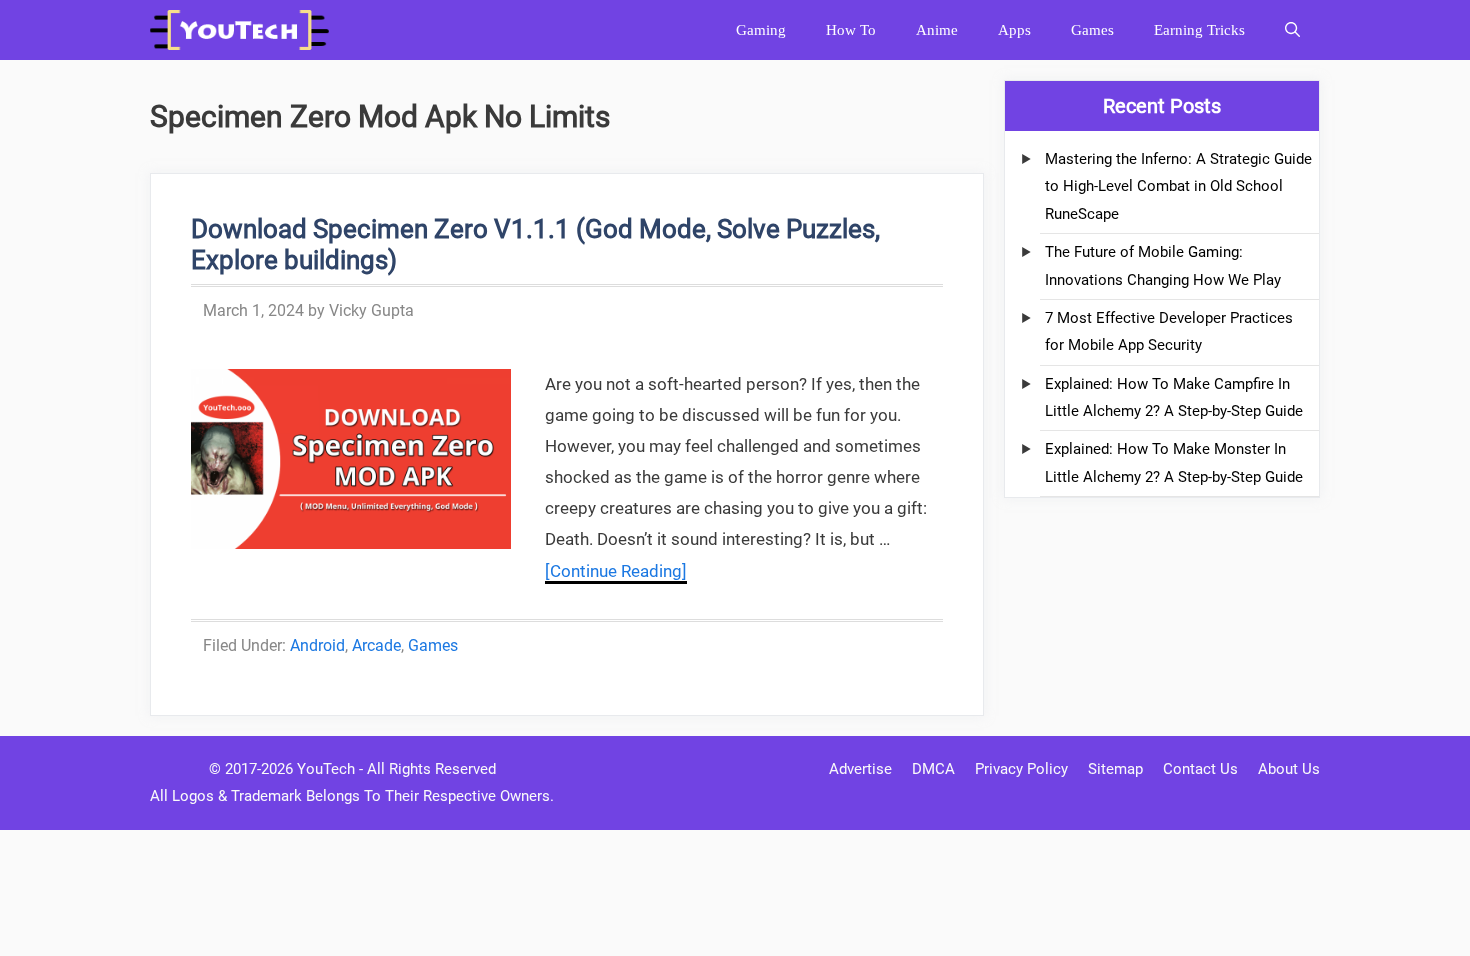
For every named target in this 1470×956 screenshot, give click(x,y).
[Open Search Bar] (1292, 30)
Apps (1014, 30)
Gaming (761, 30)
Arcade (376, 645)
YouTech (326, 769)
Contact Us (1200, 769)
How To (851, 30)
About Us (1289, 769)
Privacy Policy (1021, 769)
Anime (937, 30)
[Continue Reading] (616, 571)
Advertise (860, 769)
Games (1092, 30)
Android (317, 645)
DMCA (933, 769)
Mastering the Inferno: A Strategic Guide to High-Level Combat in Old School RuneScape (1178, 186)
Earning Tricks (1199, 30)
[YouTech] (244, 30)
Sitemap (1115, 769)
